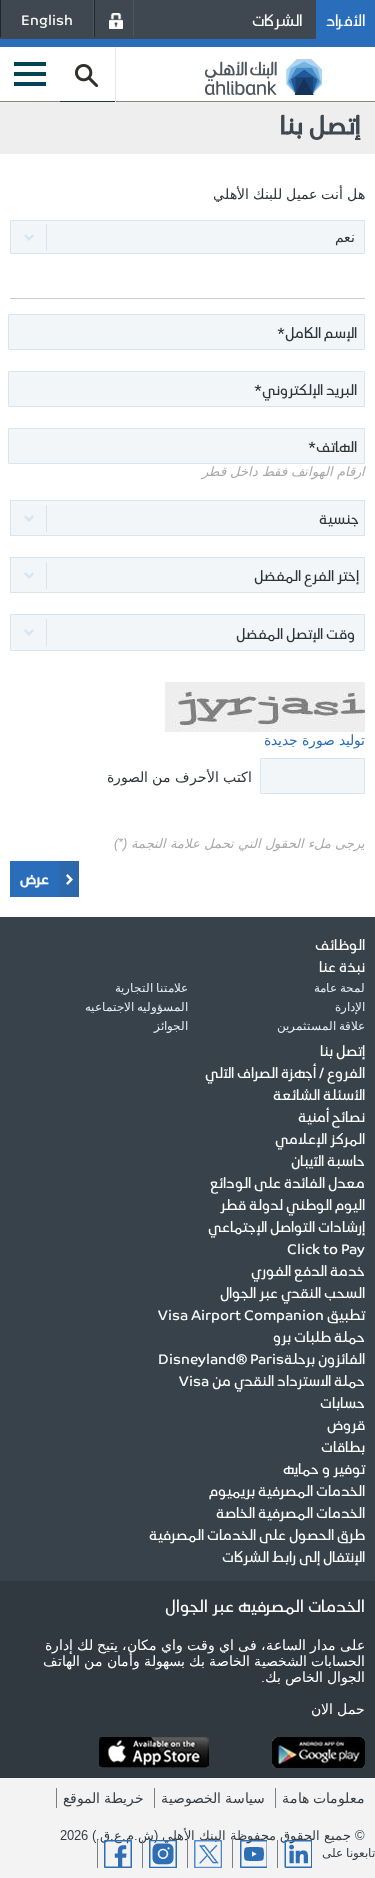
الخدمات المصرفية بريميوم (287, 1490)
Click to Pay (326, 1248)
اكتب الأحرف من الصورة (179, 777)
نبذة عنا (342, 966)
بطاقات (343, 1446)
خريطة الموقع (103, 1798)
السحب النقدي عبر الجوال (292, 1292)
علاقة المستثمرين (321, 1026)
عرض (34, 878)
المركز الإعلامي (320, 1138)
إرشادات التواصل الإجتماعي (286, 1226)
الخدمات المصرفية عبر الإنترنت (115, 18)
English (47, 19)
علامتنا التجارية (151, 988)
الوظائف (340, 944)
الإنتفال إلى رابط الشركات (293, 1556)
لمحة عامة (339, 988)
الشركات (277, 19)
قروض (346, 1424)
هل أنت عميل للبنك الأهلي (289, 194)
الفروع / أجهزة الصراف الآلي (285, 1072)
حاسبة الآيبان (328, 1160)
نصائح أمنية (331, 1116)
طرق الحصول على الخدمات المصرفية (257, 1534)
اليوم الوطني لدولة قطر (292, 1204)
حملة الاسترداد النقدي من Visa (272, 1380)
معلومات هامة (323, 1798)
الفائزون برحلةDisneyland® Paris (261, 1358)
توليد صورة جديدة (314, 740)
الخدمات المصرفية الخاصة (290, 1512)
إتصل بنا (342, 1050)
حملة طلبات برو (319, 1336)
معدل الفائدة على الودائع (287, 1182)
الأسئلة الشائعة (319, 1094)
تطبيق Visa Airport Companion (261, 1314)
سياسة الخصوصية (213, 1798)
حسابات (342, 1402)
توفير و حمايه (324, 1468)
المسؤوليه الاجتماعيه (136, 1007)
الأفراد (345, 19)
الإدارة (350, 1007)
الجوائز (171, 1026)
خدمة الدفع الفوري (308, 1270)
